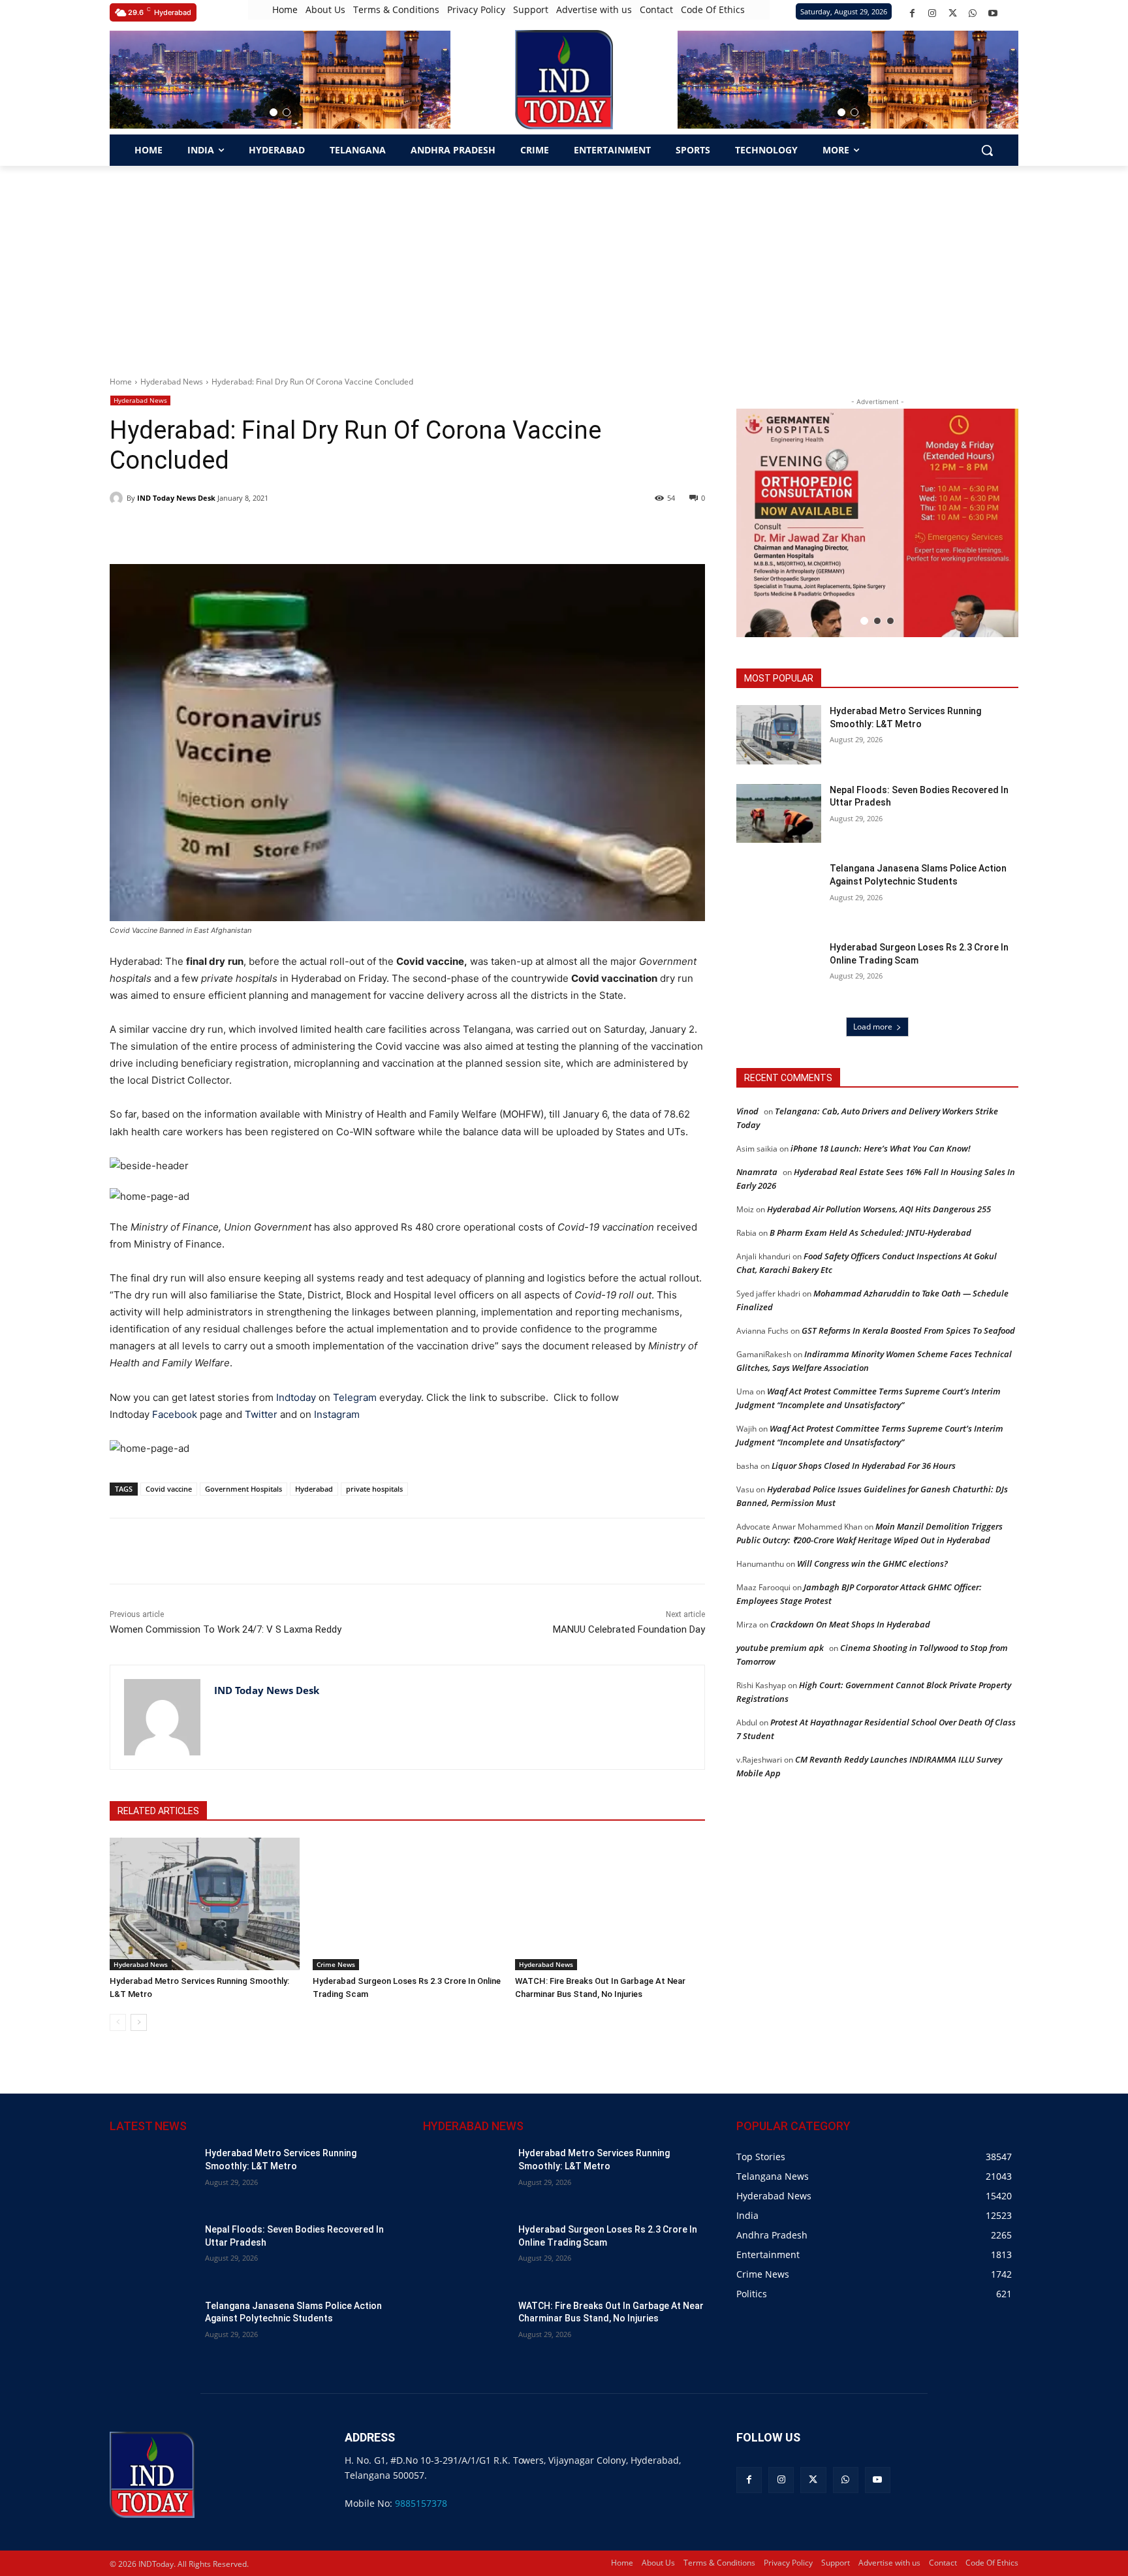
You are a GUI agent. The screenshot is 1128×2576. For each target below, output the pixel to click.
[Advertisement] (564, 264)
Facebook (175, 1414)
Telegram (355, 1397)
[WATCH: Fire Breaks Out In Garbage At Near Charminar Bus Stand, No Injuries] (610, 1904)
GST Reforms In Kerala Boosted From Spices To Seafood (908, 1330)
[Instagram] (932, 13)
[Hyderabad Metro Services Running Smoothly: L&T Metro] (205, 1904)
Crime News (336, 1964)
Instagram (337, 1414)
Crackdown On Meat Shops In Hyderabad (850, 1624)
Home (121, 382)
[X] (953, 13)
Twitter (261, 1414)
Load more (873, 1027)
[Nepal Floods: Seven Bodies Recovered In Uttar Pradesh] (779, 814)
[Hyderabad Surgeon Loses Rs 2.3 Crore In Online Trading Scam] (408, 1904)
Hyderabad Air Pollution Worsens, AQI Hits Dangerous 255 (879, 1209)
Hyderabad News (172, 382)
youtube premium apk (780, 1648)
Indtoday (296, 1397)
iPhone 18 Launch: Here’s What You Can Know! (881, 1148)
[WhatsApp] (973, 13)
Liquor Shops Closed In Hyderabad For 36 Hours (864, 1466)
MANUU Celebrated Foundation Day (629, 1629)
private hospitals (374, 1489)
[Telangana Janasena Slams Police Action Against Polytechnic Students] (779, 892)
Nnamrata (757, 1172)
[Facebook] (912, 13)
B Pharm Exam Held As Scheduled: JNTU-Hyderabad (870, 1233)
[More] (343, 1551)
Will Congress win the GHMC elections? (872, 1563)
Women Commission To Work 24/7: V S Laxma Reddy (226, 1629)
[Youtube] (993, 13)
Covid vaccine (169, 1489)
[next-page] (139, 2022)
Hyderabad (314, 1489)
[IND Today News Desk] (118, 498)
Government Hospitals (243, 1489)
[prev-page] (118, 2022)
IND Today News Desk (176, 498)
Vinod (747, 1111)
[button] (274, 112)
